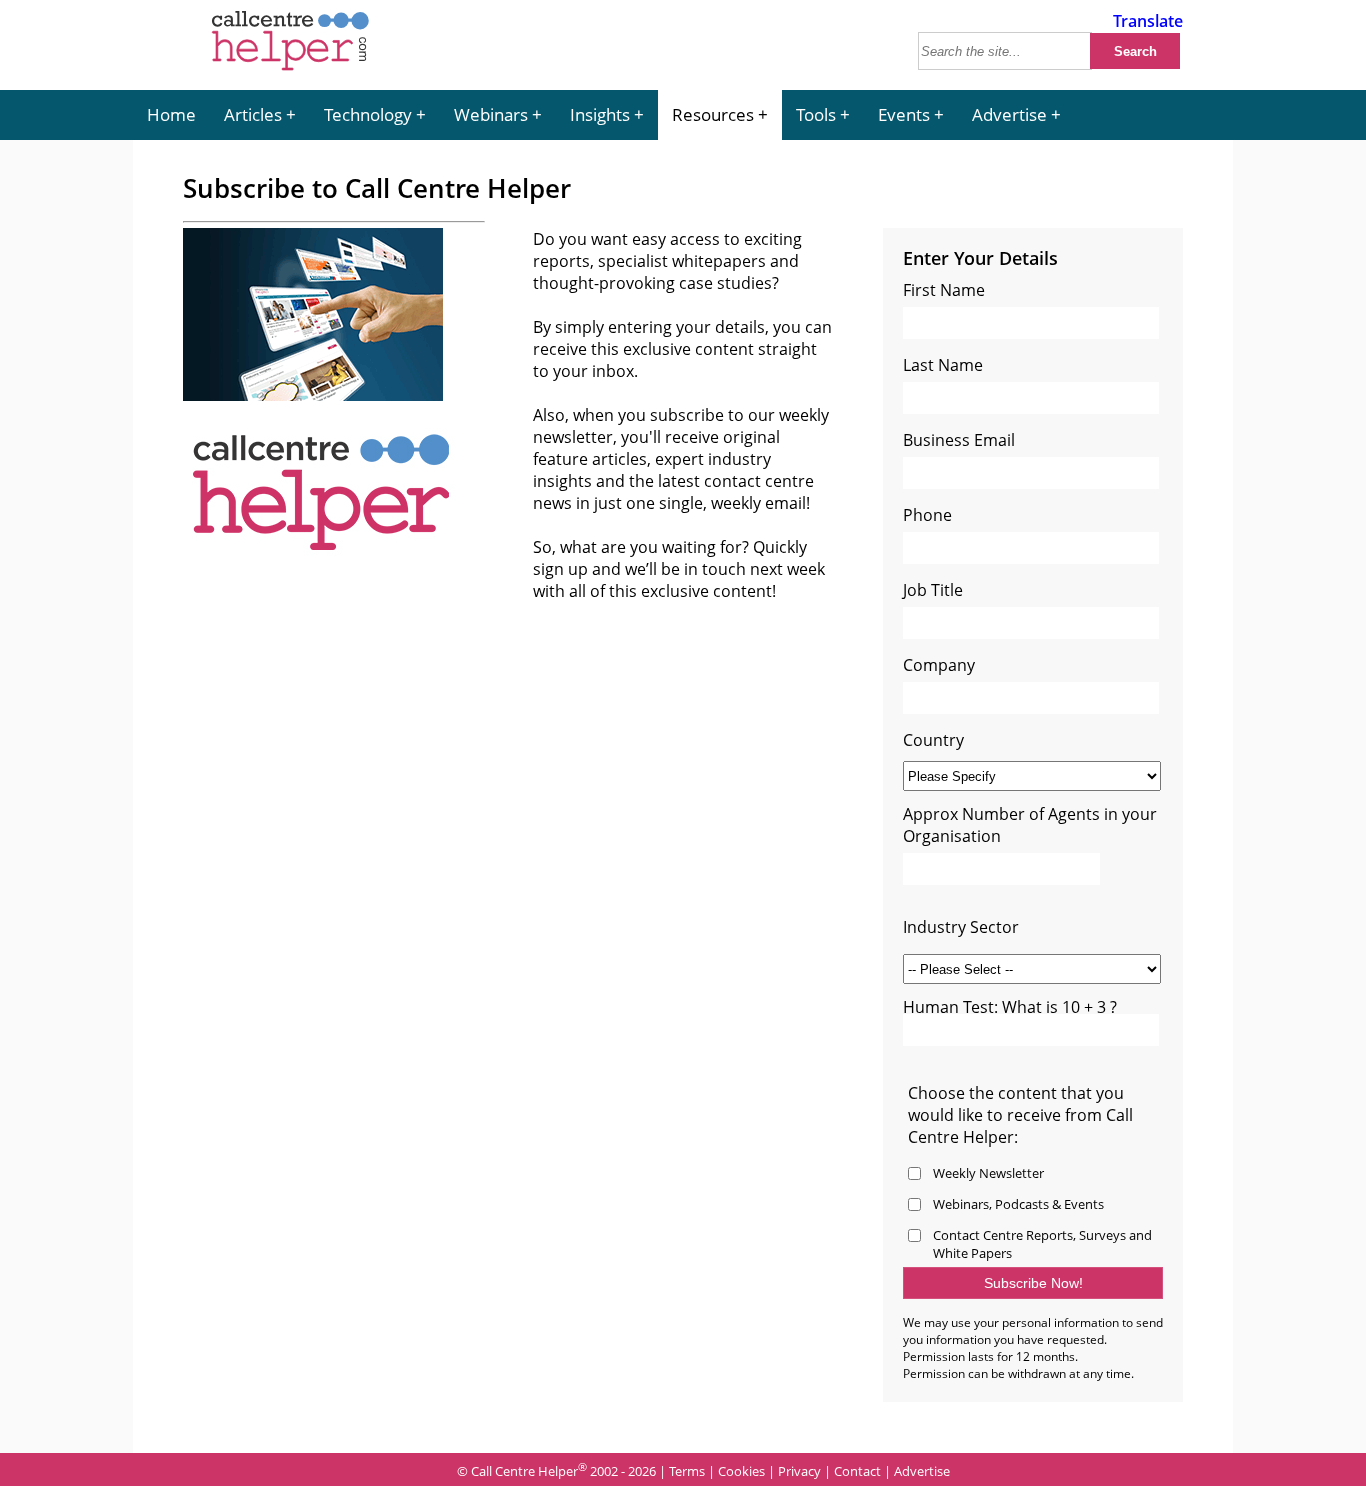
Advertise (1009, 114)
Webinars (491, 114)
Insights (600, 114)
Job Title (933, 590)
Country (933, 740)
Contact (857, 1471)
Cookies (741, 1471)
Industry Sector (961, 927)
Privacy (799, 1471)
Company (939, 665)
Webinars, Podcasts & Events (1018, 1204)
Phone (927, 515)
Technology (368, 114)
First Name (944, 290)
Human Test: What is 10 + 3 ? (1010, 1007)
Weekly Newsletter (988, 1173)
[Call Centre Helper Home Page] (290, 72)
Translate (1148, 21)
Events (904, 114)
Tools (816, 114)
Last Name (943, 365)
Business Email (959, 440)
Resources (713, 114)
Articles (253, 114)
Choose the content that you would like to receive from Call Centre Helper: (1020, 1115)
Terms (687, 1471)
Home (171, 114)
